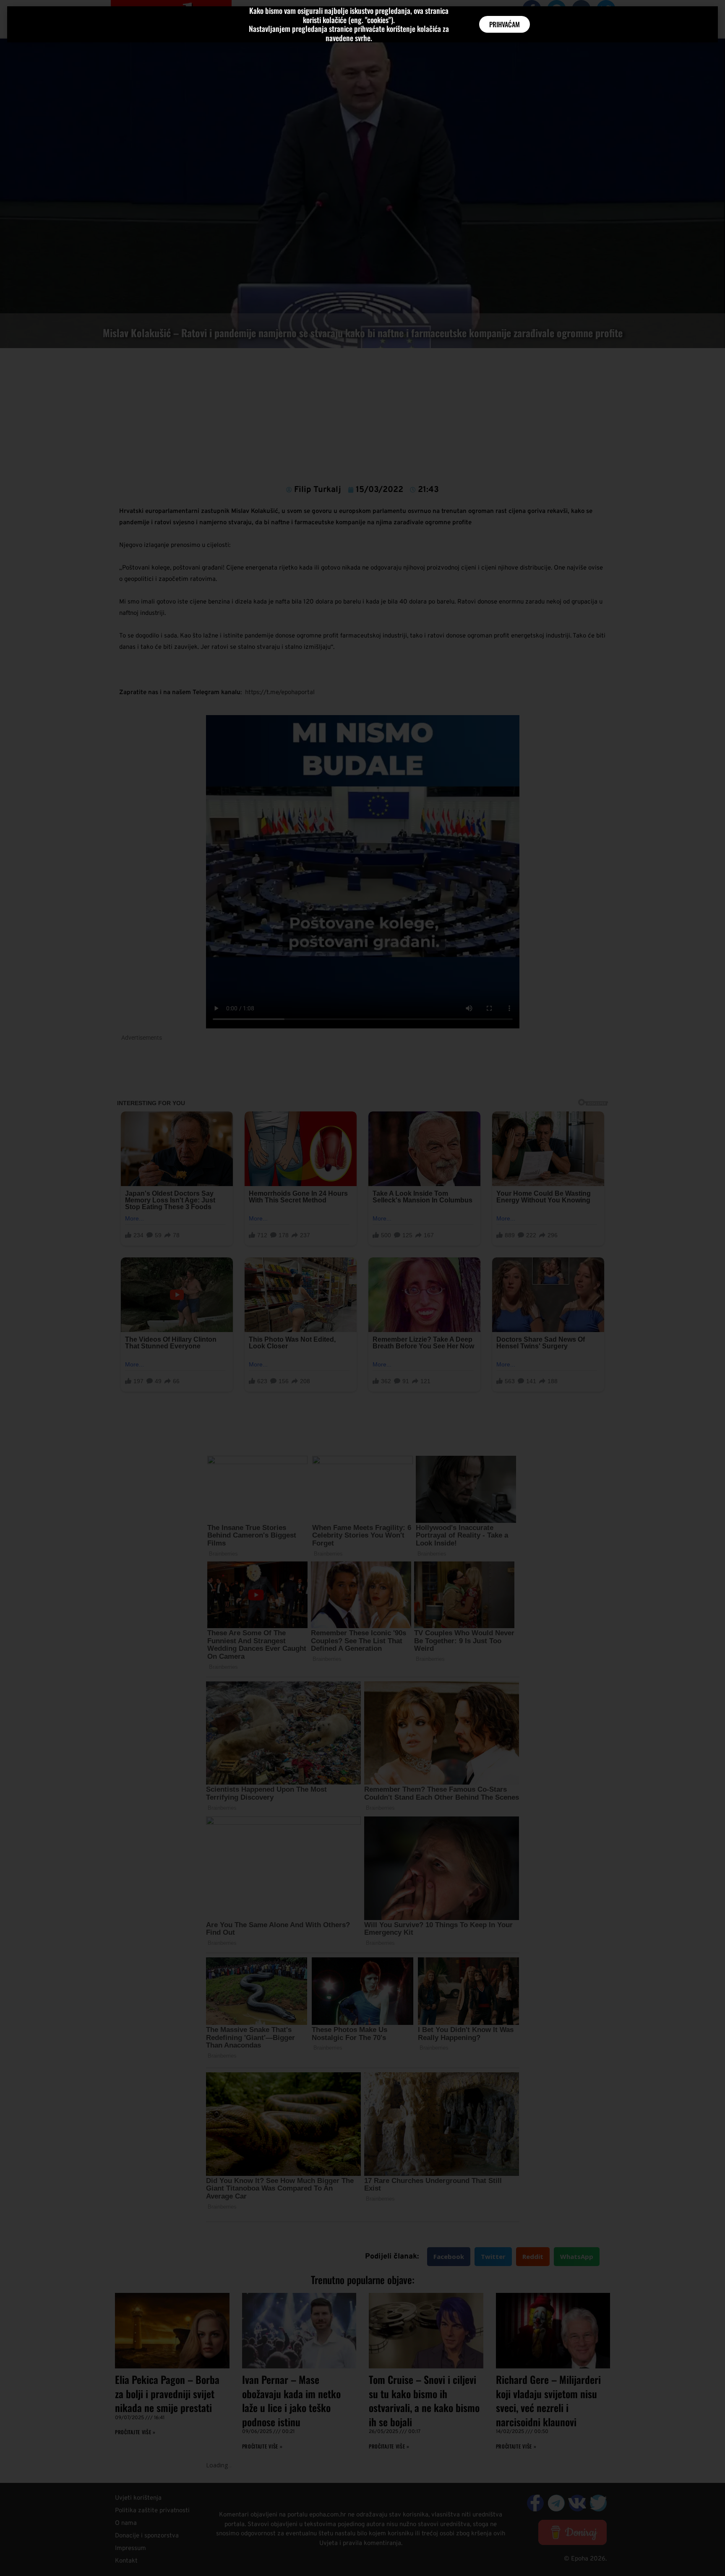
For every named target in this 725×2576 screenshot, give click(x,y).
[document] (362, 1288)
